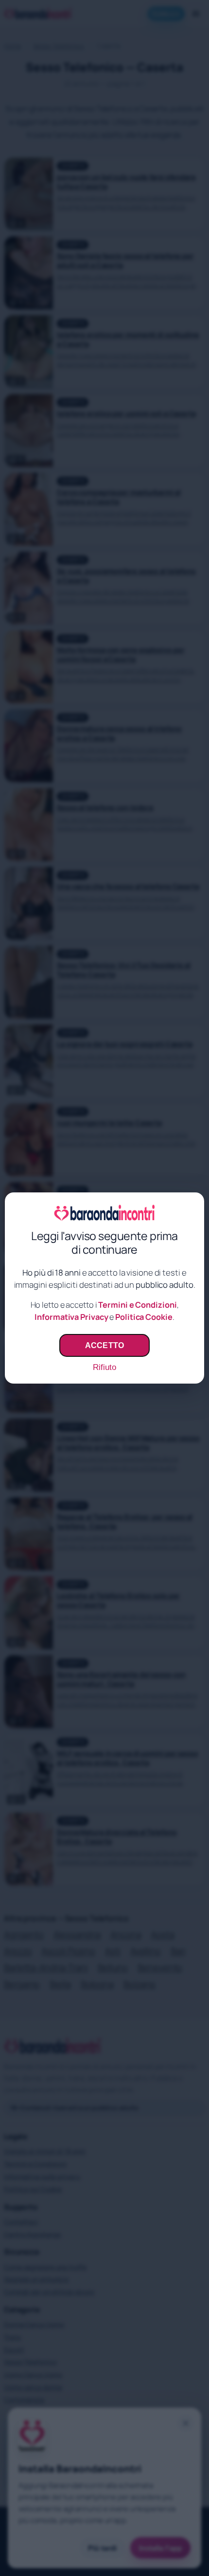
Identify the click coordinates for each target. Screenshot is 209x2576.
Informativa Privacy (71, 1317)
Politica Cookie (144, 1317)
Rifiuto (104, 1367)
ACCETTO (104, 1345)
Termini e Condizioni (137, 1305)
